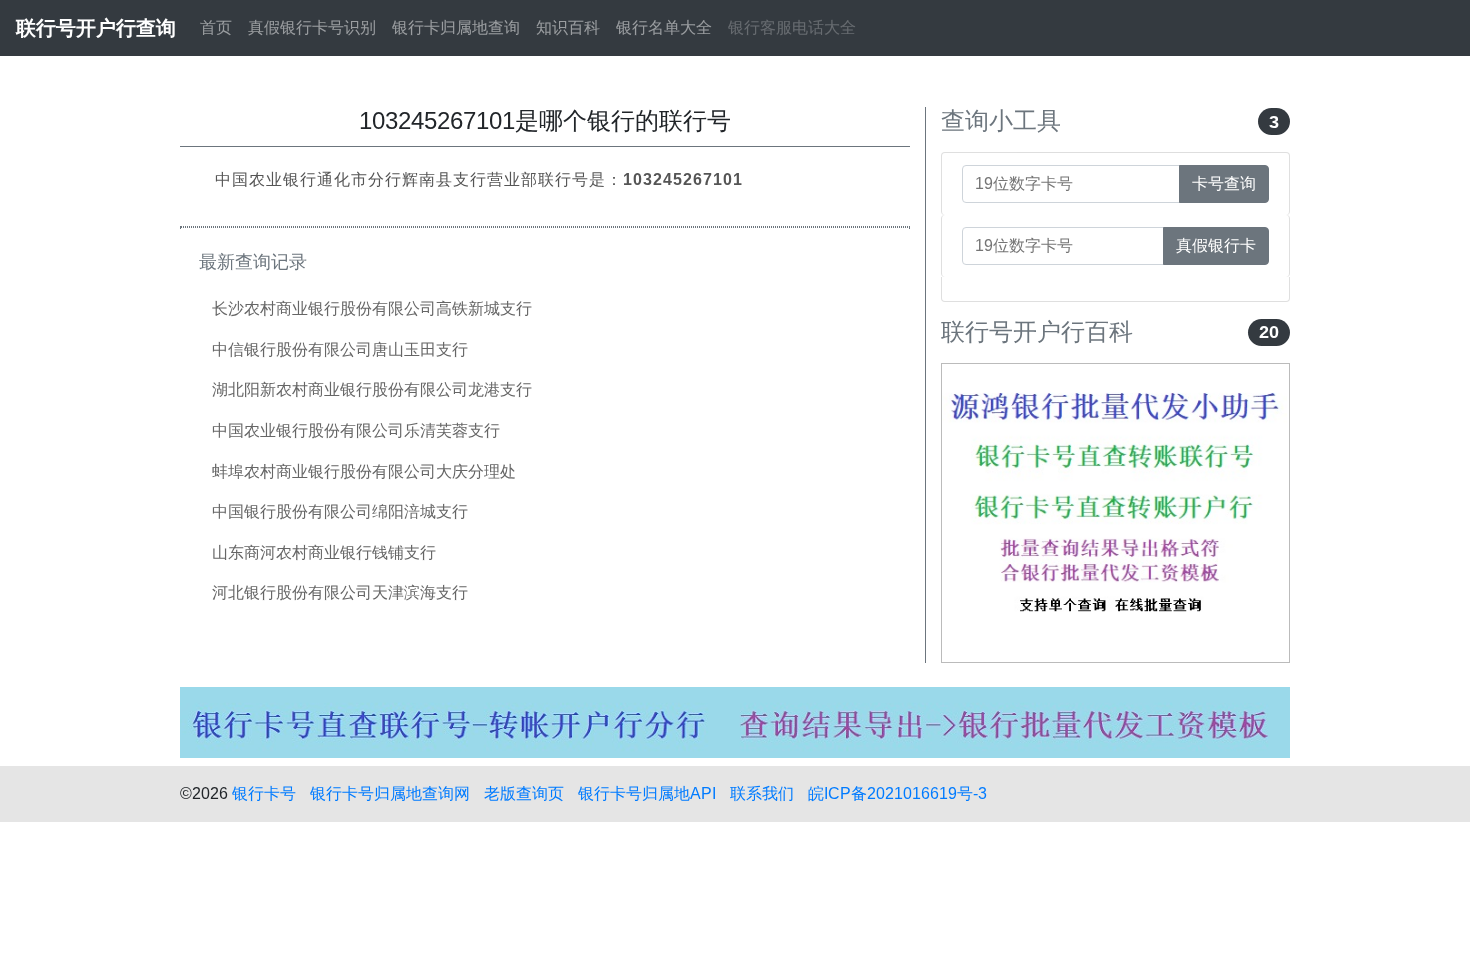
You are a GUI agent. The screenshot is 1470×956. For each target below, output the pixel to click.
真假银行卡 (1216, 245)
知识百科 (568, 27)
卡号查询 (1224, 183)
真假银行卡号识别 (312, 27)
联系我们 (762, 793)
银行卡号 (264, 793)
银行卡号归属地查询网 (390, 793)
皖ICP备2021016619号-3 (897, 793)
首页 (216, 27)
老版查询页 (524, 793)
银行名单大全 (664, 27)
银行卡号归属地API (647, 793)
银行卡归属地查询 (456, 27)
